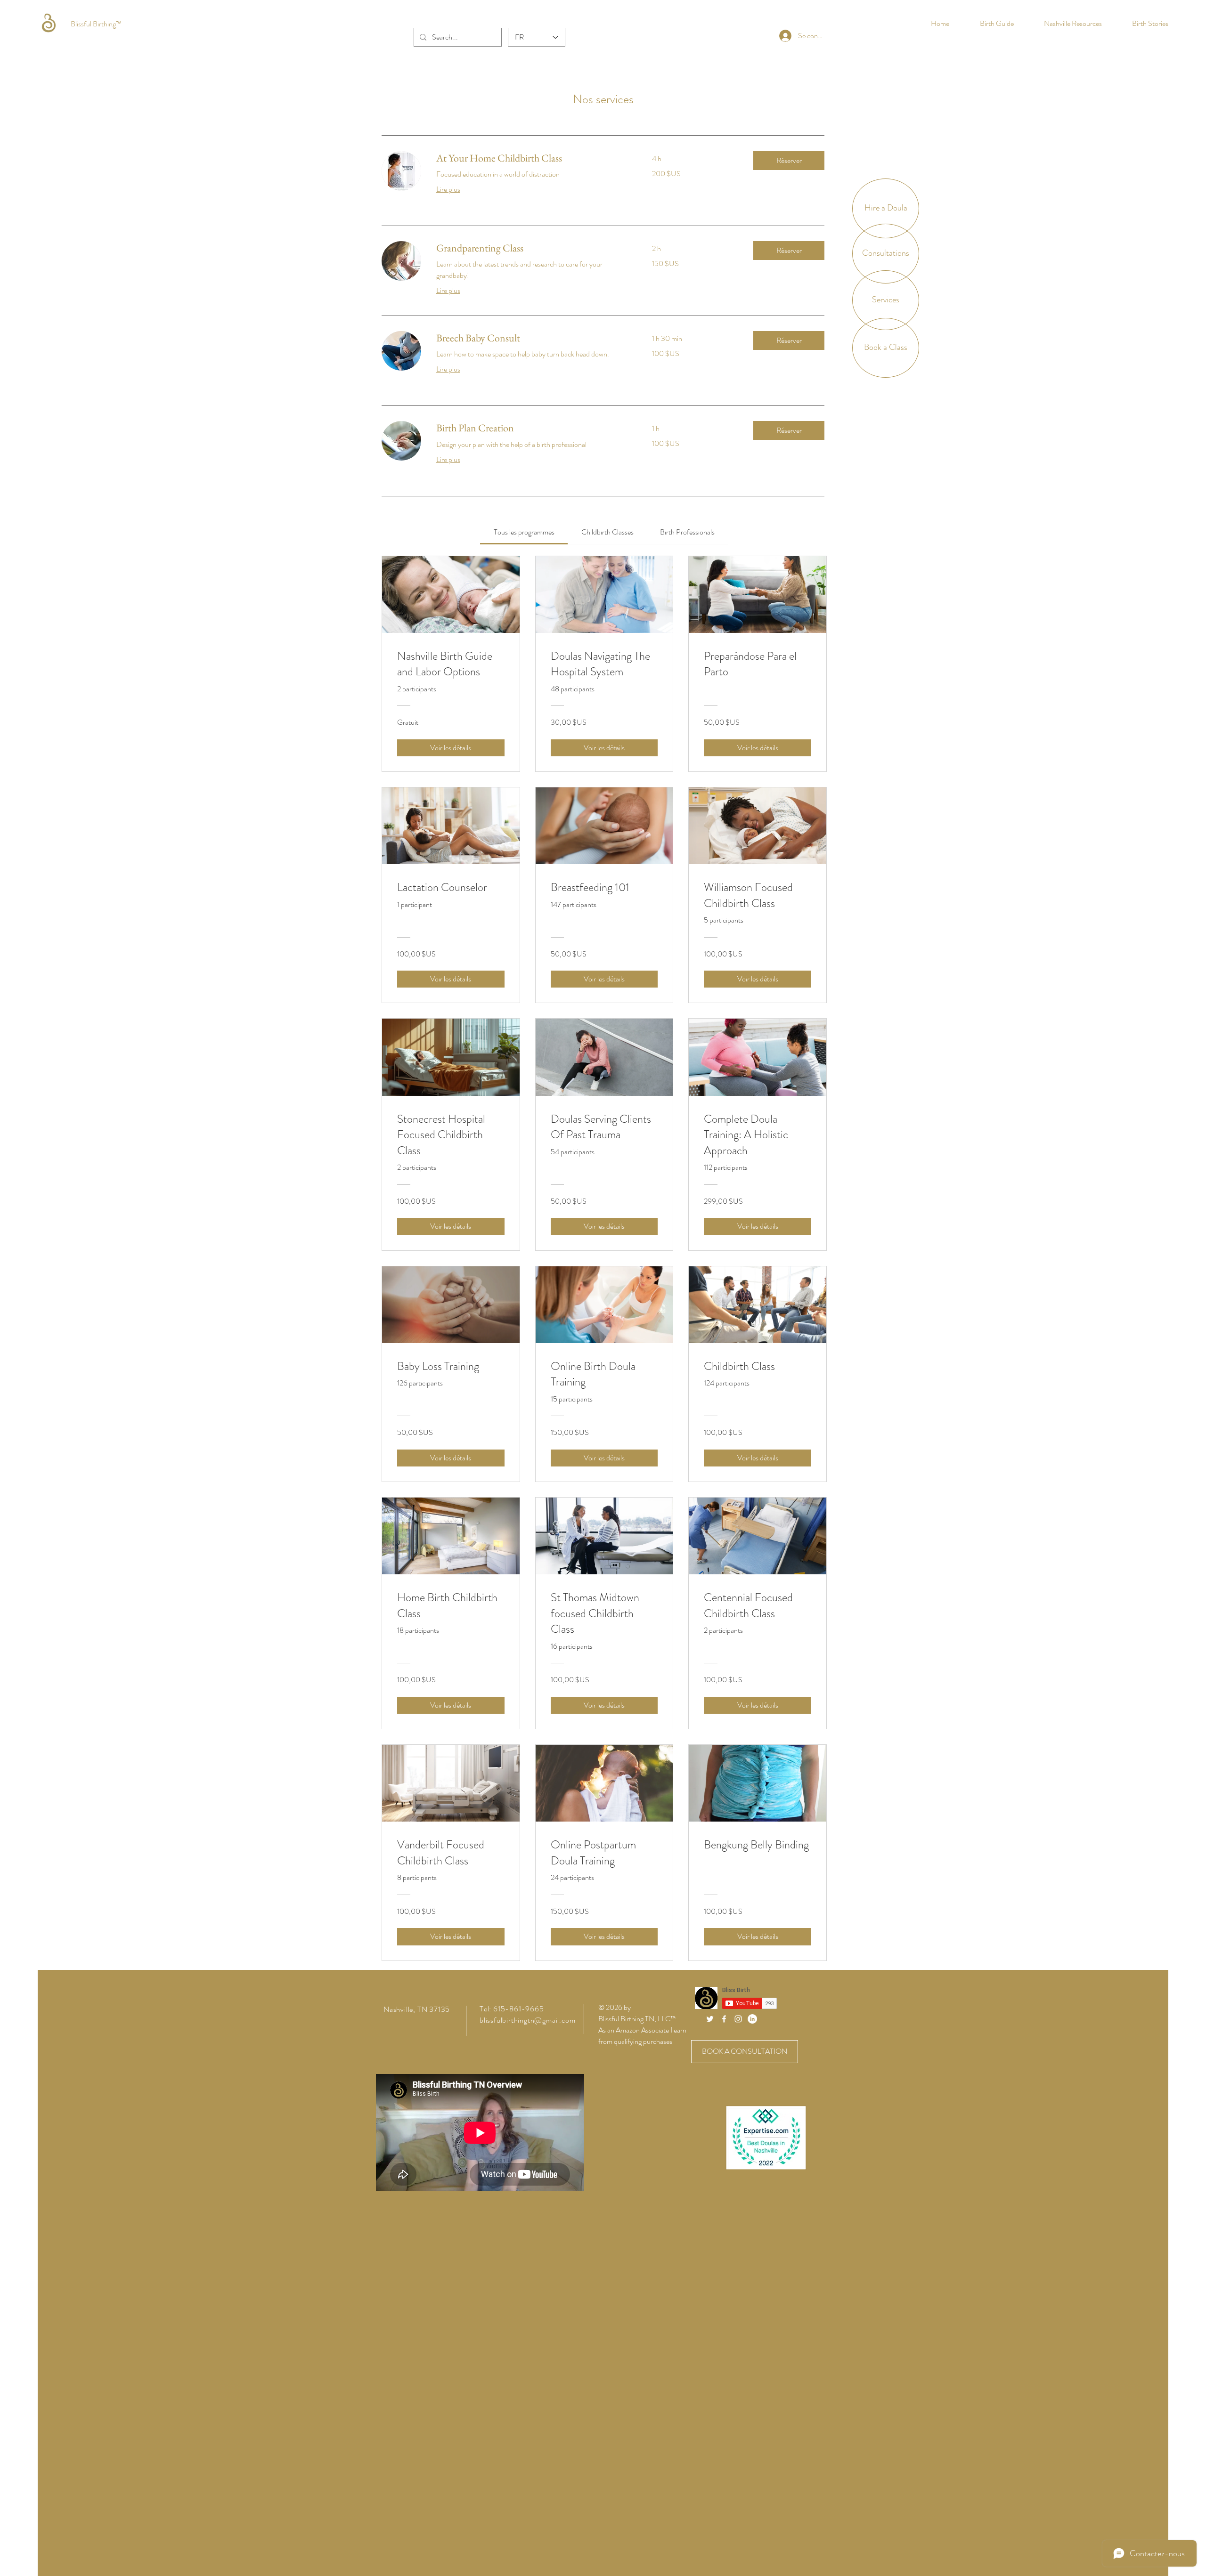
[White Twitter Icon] (710, 2019)
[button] (789, 161)
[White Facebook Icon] (724, 2019)
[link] (533, 158)
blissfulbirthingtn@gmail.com (527, 2020)
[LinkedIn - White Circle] (752, 2019)
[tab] (524, 532)
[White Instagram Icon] (738, 2019)
